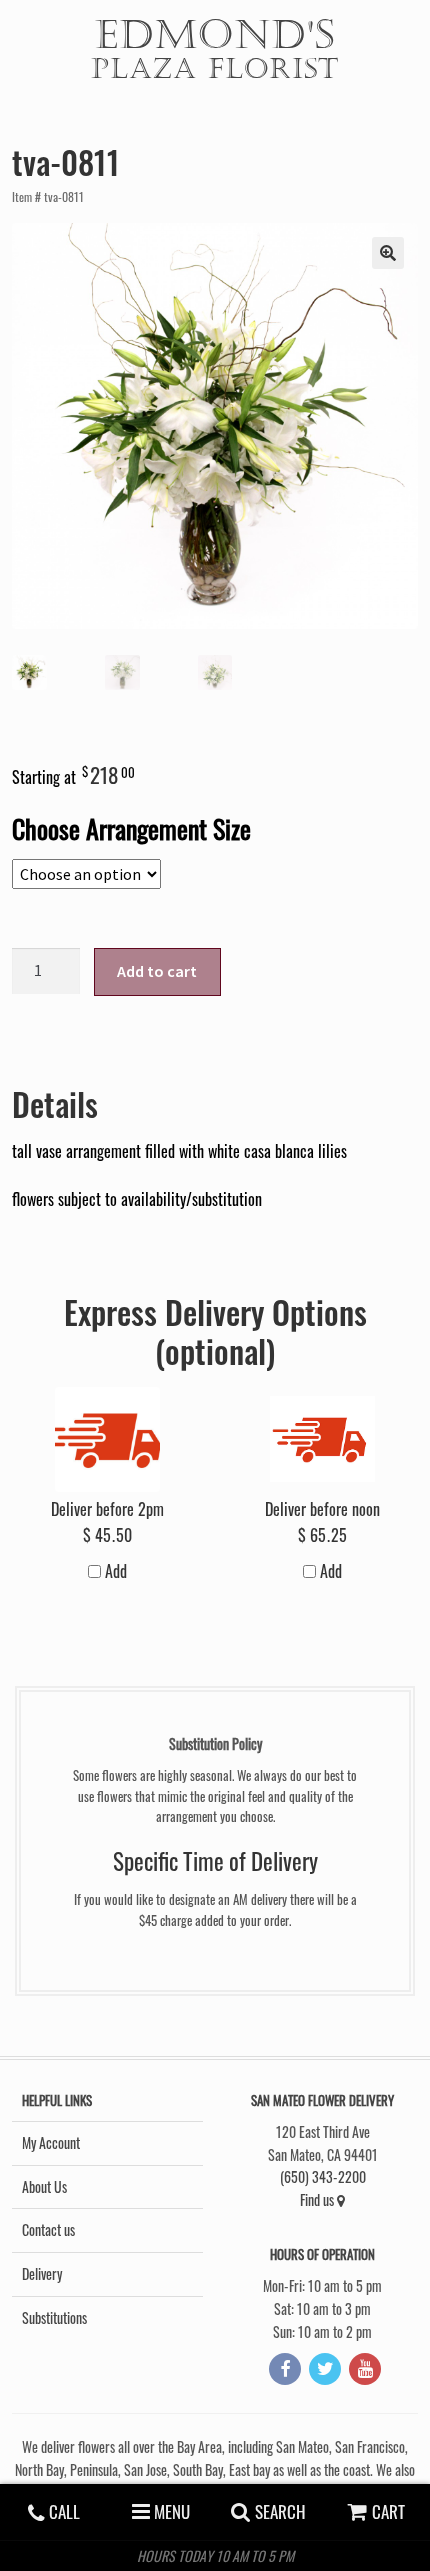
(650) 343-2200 (323, 2176)
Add (114, 1571)
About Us (44, 2186)
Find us (318, 2199)
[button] (388, 253)
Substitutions (54, 2317)
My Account (51, 2142)
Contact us (48, 2229)
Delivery (42, 2273)
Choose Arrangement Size (131, 828)
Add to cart (157, 971)
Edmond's (215, 47)
